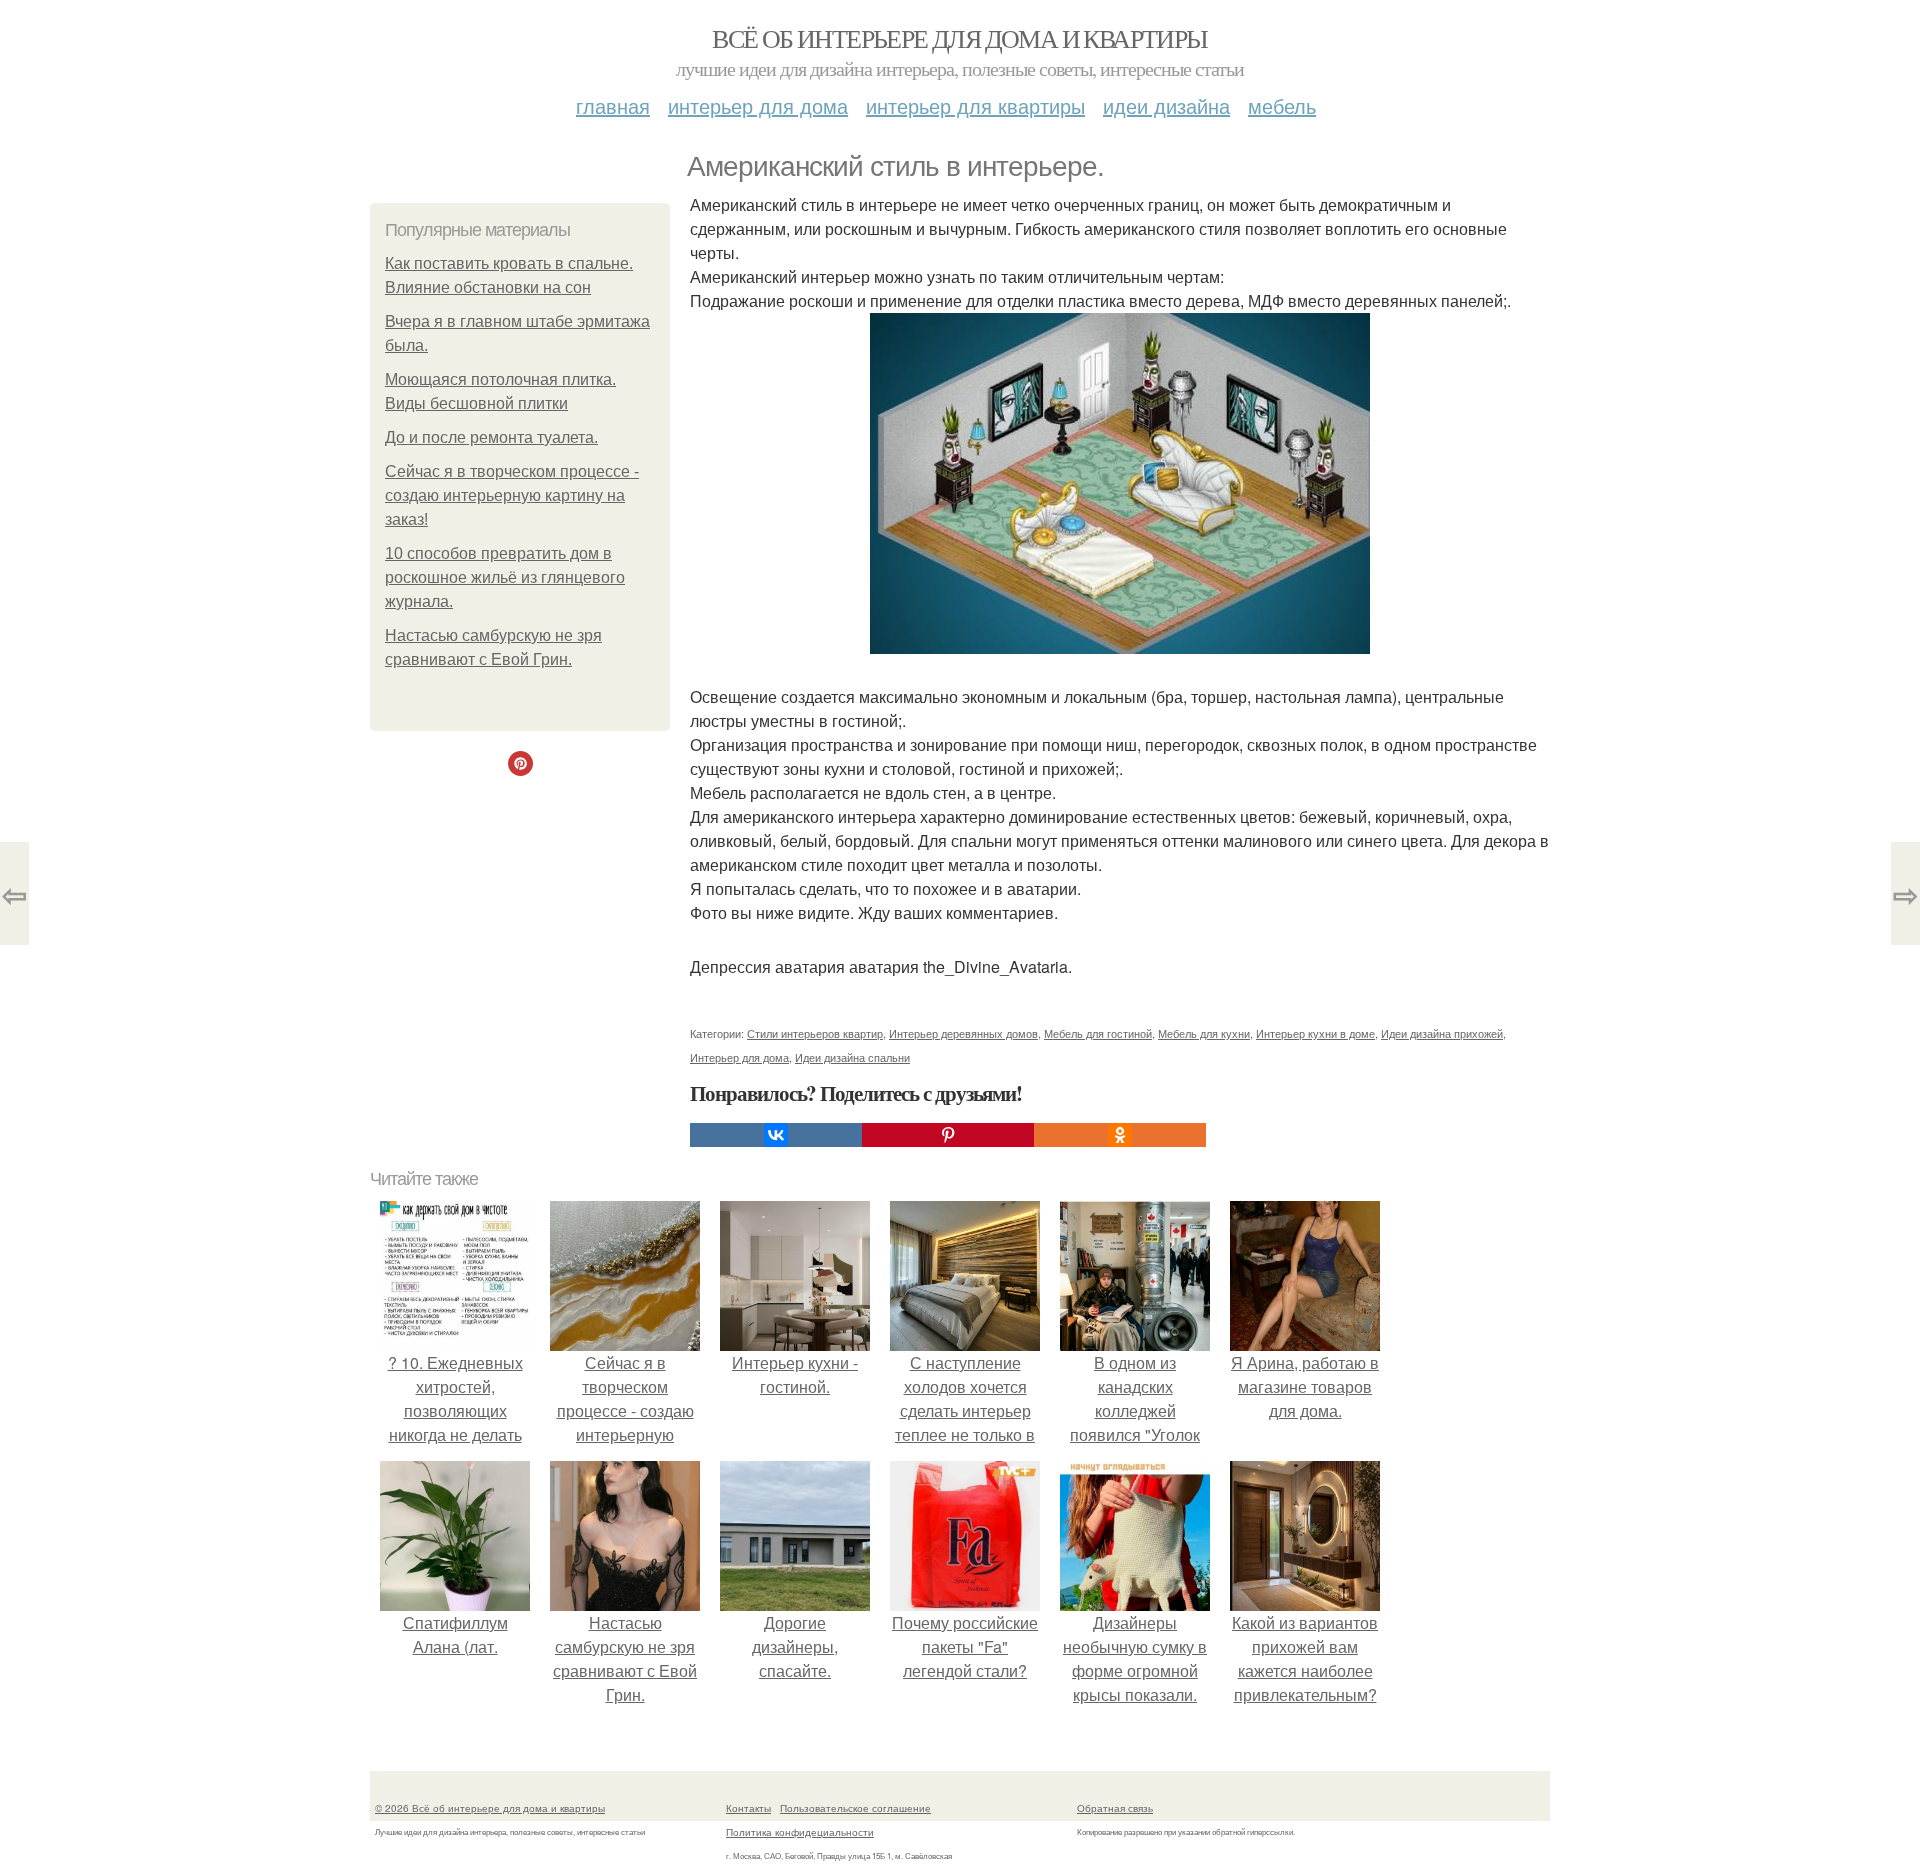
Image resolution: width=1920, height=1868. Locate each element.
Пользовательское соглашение (855, 1808)
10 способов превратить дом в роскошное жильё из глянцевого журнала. (505, 577)
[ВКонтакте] (776, 1135)
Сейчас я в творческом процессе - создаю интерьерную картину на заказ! (512, 495)
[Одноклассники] (1120, 1135)
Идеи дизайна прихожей (1442, 1033)
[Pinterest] (948, 1135)
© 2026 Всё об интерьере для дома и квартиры (490, 1808)
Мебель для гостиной (1098, 1033)
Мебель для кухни (1204, 1033)
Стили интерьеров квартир (815, 1033)
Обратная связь (1115, 1808)
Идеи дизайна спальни (852, 1057)
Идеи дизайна (1166, 105)
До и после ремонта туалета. (491, 437)
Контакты (748, 1808)
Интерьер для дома (758, 105)
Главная (613, 105)
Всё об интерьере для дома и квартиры (959, 38)
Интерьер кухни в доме (1315, 1033)
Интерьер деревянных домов (963, 1033)
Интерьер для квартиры (975, 105)
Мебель (1282, 105)
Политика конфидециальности (800, 1832)
